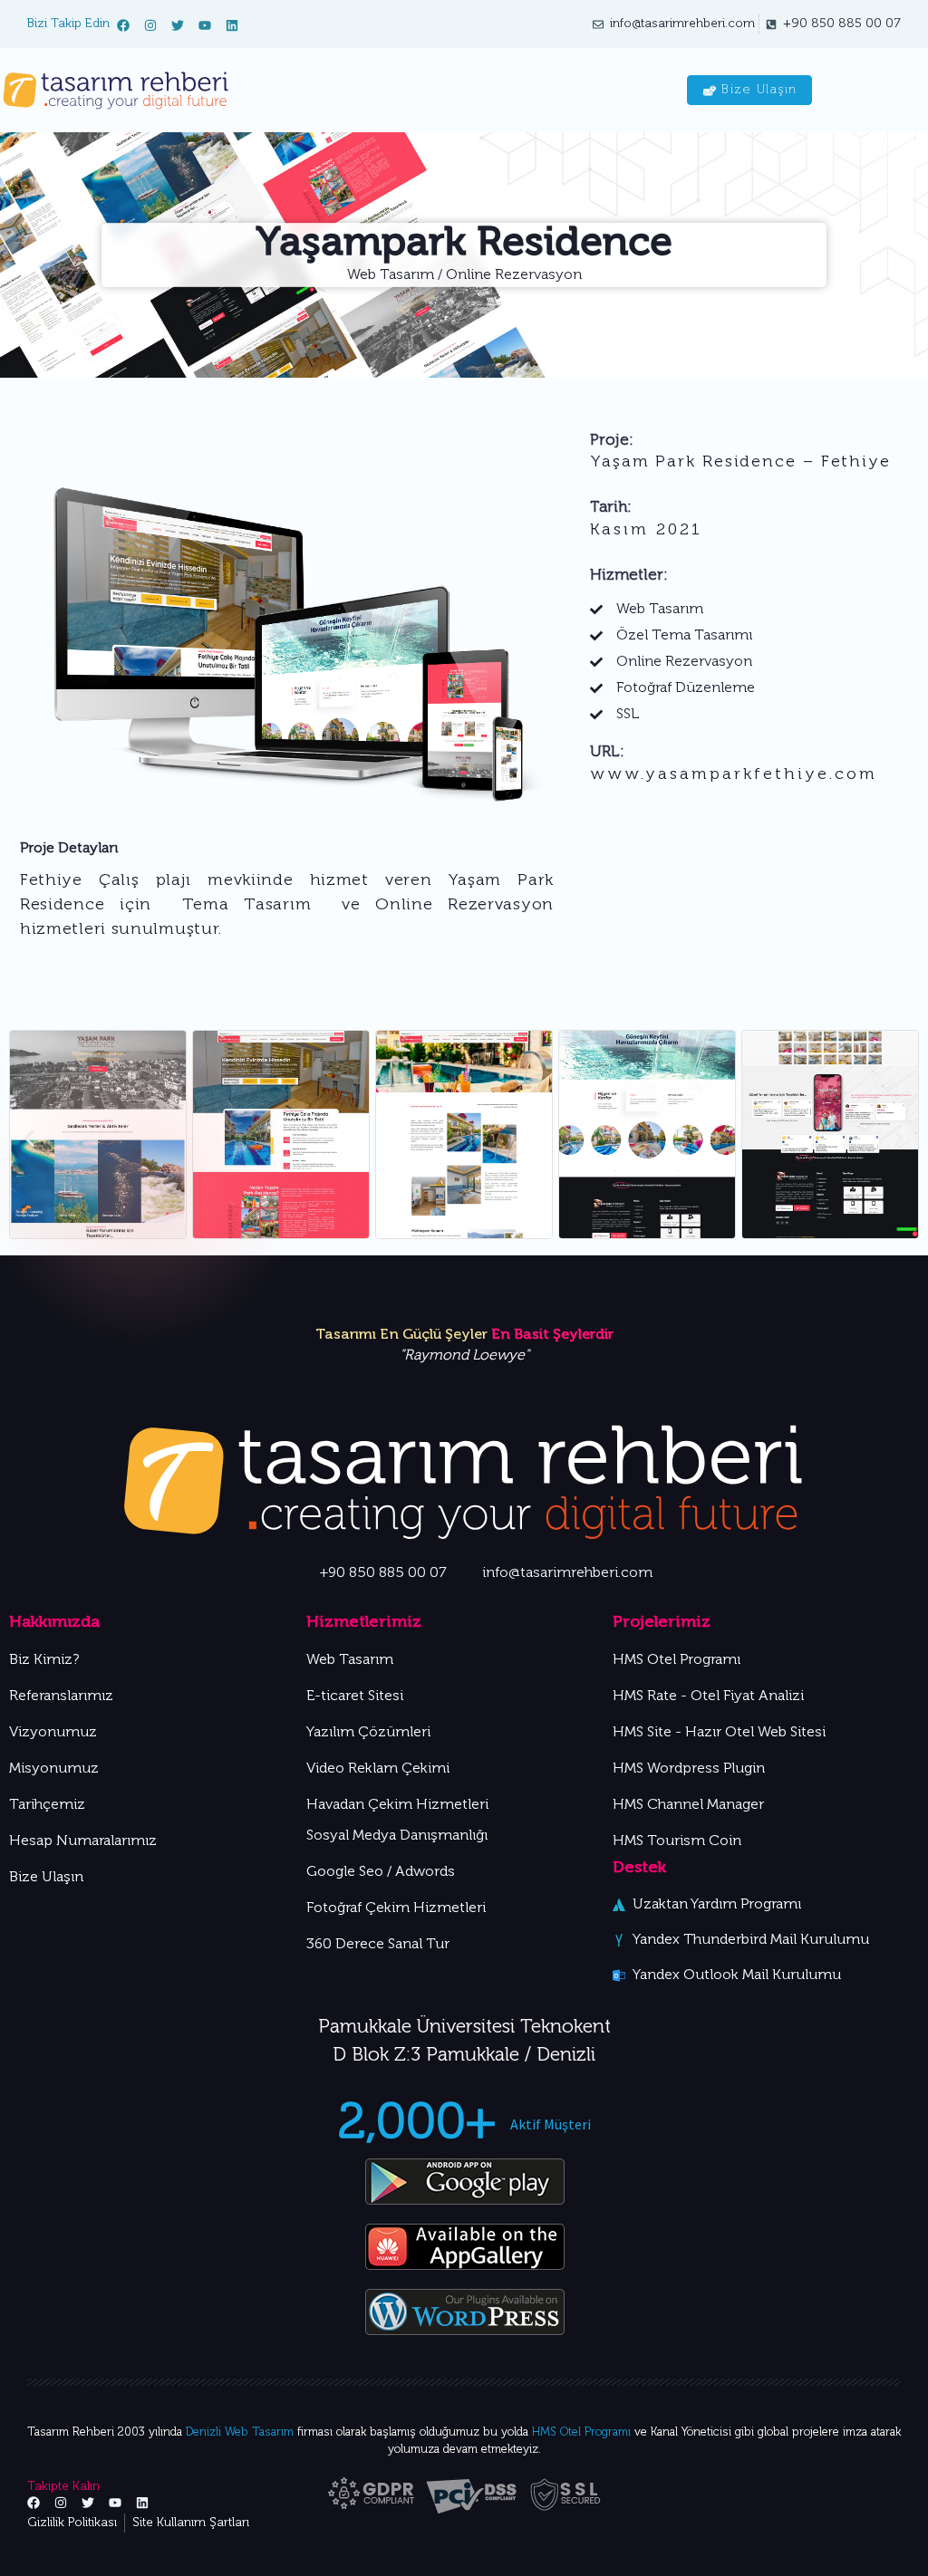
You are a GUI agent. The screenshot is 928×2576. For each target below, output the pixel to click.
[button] (899, 1138)
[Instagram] (150, 25)
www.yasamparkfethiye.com (734, 775)
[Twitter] (178, 25)
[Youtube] (205, 25)
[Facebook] (123, 25)
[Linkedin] (232, 25)
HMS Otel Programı (581, 2432)
